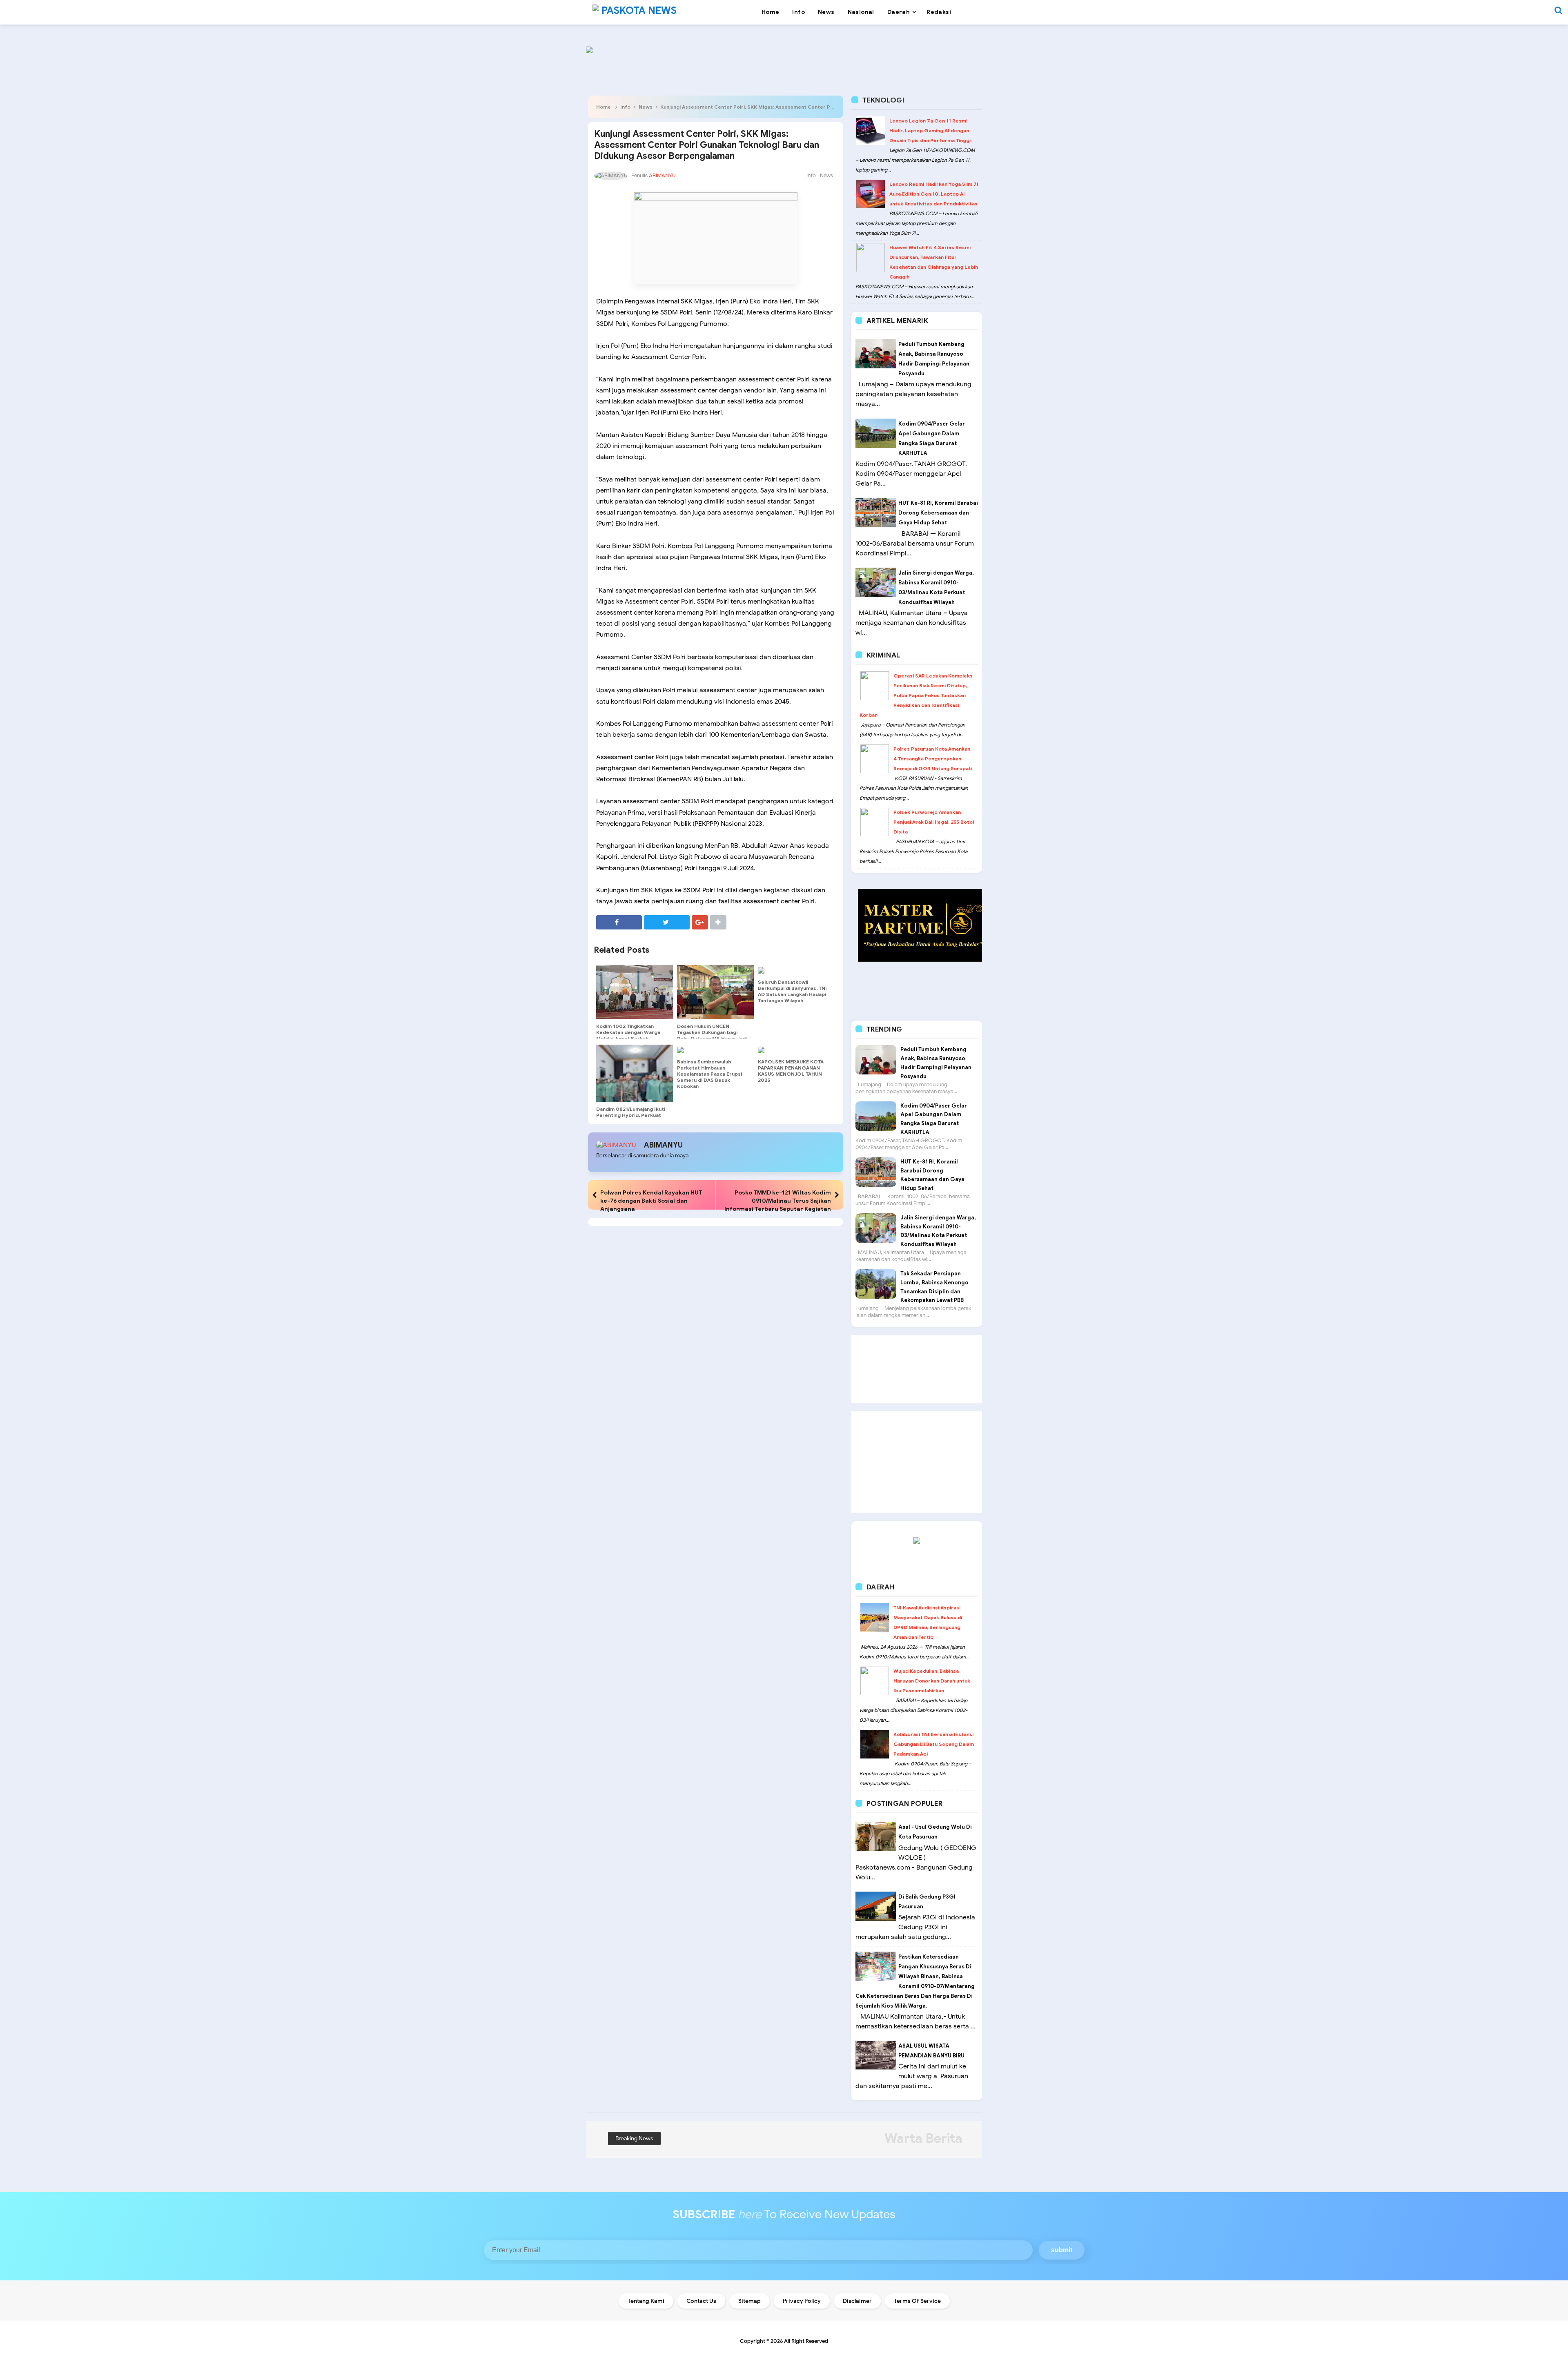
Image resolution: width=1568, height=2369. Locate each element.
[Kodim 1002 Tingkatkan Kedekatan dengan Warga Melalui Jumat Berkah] (635, 992)
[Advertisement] (917, 1369)
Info (625, 107)
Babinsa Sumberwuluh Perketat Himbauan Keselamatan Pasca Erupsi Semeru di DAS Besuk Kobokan (709, 1074)
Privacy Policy (802, 2301)
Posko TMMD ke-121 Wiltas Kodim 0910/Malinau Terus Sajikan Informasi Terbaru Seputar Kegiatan (778, 1201)
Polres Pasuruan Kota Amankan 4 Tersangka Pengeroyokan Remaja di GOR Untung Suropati (933, 759)
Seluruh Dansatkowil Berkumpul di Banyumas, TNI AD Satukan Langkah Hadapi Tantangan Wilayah (792, 991)
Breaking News (634, 2138)
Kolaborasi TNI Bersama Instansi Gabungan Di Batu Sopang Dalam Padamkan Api (934, 1744)
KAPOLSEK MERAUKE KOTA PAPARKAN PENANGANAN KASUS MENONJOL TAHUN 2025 (791, 1071)
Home (604, 107)
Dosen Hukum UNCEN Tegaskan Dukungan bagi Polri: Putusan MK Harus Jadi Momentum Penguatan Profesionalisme (712, 1038)
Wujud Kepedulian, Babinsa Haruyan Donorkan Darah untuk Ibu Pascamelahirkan (932, 1681)
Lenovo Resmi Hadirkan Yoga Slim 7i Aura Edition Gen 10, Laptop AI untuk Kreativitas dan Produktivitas (934, 194)
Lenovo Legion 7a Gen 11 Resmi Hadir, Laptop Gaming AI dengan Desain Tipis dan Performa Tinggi (930, 130)
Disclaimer (857, 2301)
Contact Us (701, 2301)
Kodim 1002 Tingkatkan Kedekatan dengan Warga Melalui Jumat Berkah (628, 1032)
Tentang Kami (646, 2301)
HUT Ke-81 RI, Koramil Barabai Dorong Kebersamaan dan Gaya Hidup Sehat (938, 513)
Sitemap (749, 2301)
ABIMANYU (663, 1145)
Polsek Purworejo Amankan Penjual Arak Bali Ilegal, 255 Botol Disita (934, 822)
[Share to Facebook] (619, 922)
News (646, 107)
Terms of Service (917, 2301)
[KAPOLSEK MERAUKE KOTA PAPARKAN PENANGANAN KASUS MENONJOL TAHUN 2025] (796, 1050)
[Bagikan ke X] (667, 922)
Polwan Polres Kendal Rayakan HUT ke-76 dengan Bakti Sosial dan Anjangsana (651, 1201)
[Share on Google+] (700, 922)
